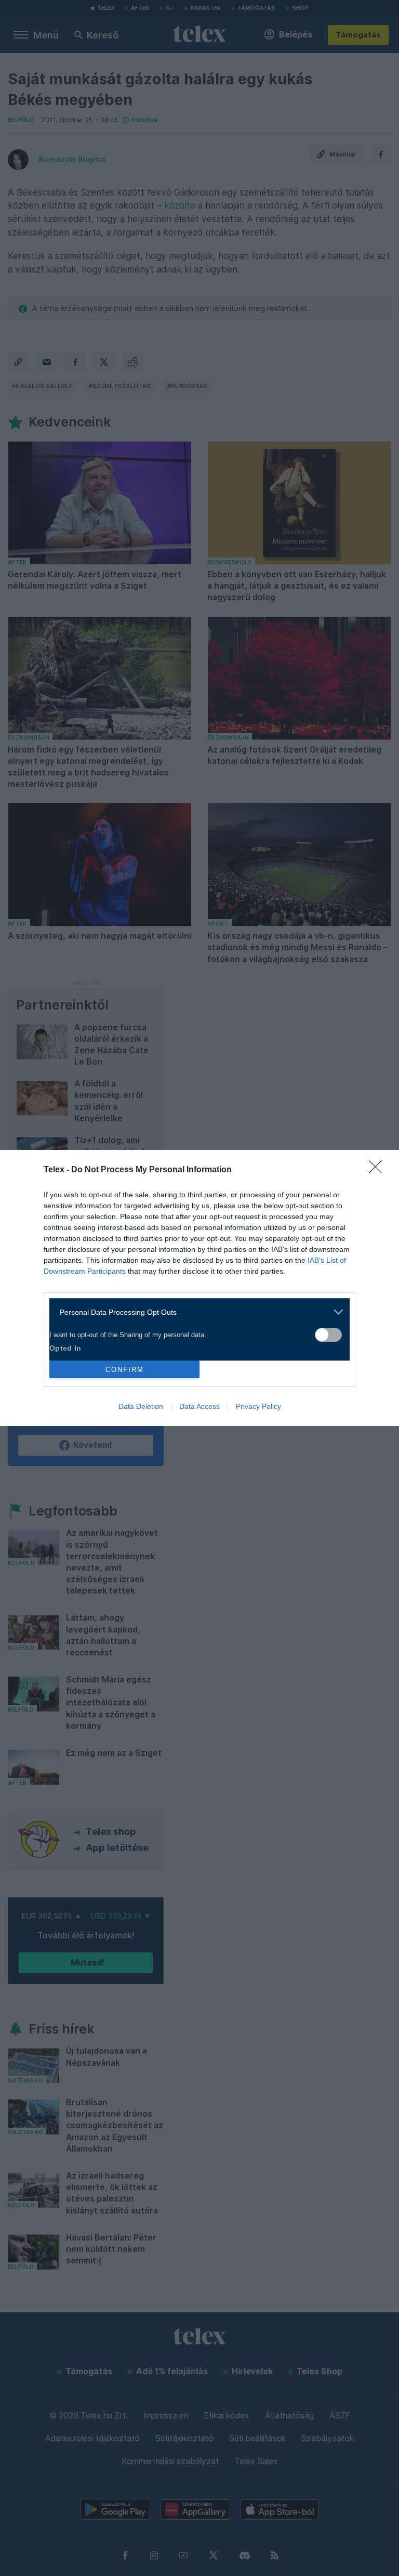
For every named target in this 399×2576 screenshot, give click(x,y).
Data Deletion (141, 1406)
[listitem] (196, 1312)
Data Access (199, 1406)
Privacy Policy (258, 1406)
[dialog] (199, 1288)
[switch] (328, 1335)
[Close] (379, 1170)
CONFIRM (125, 1370)
